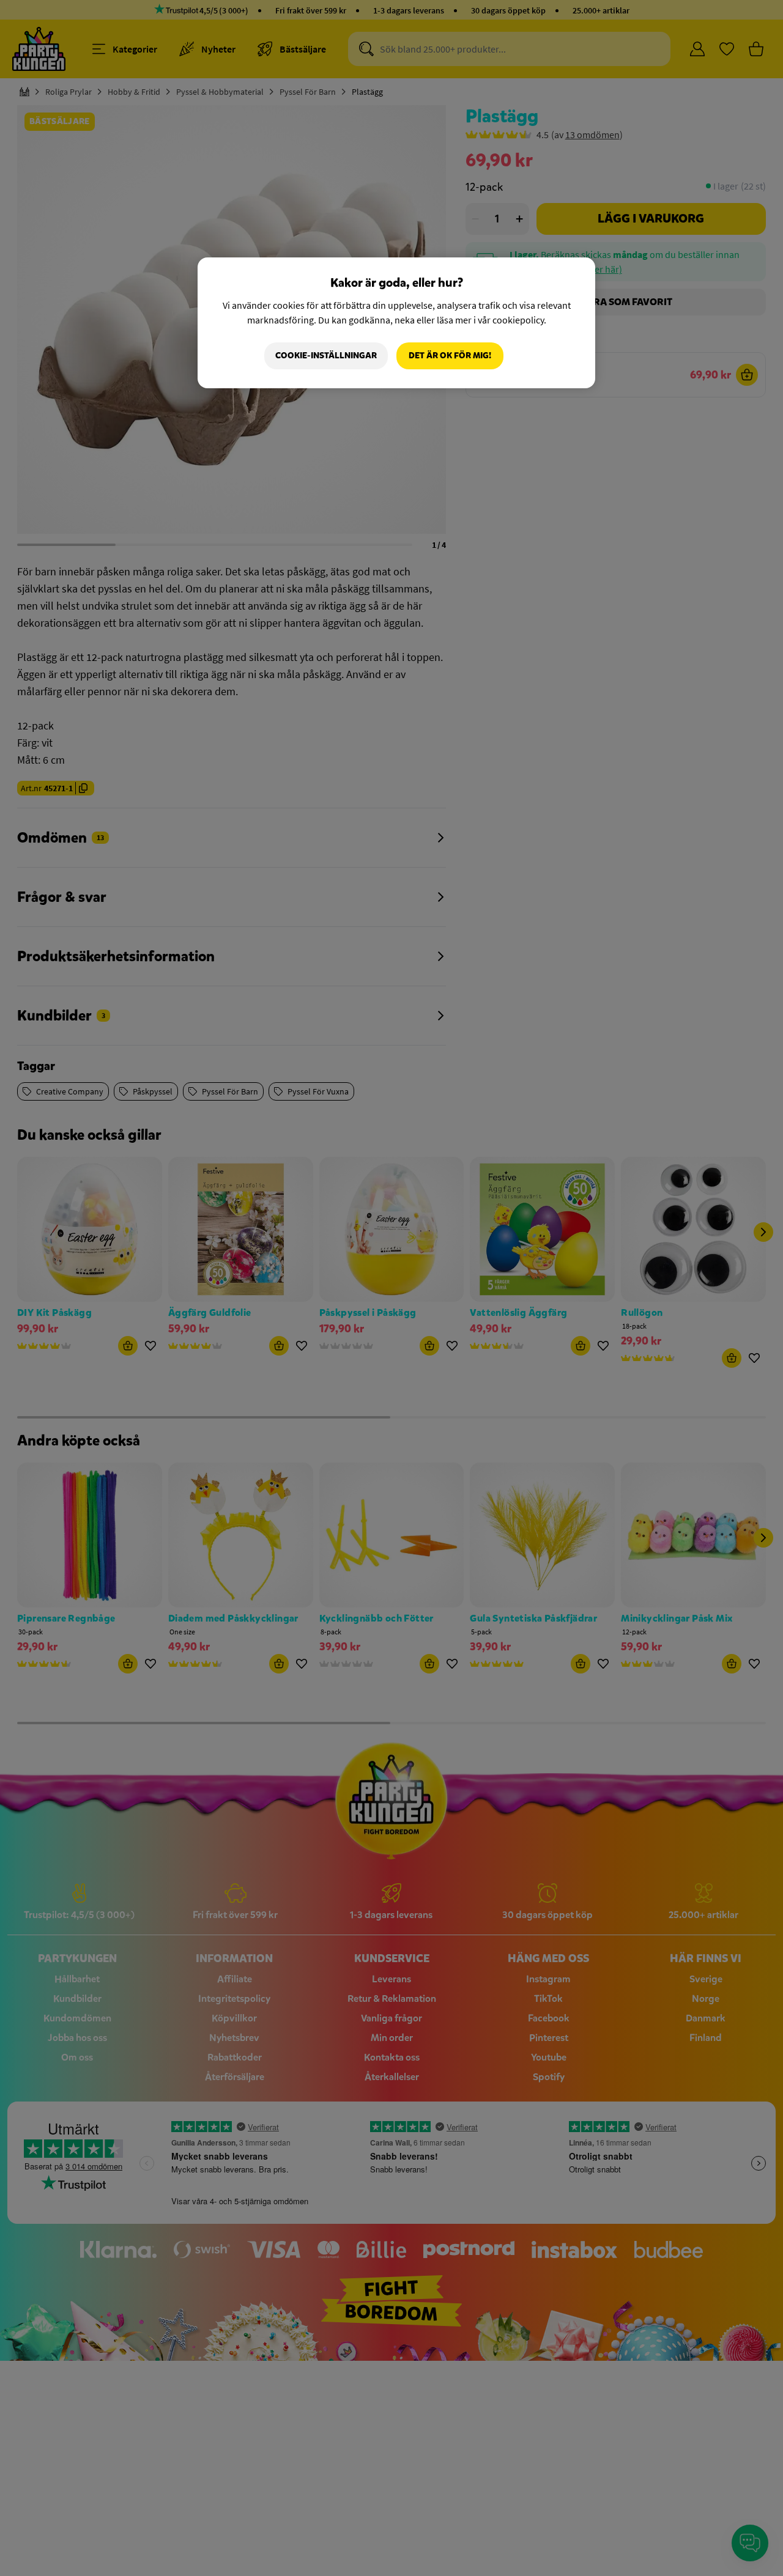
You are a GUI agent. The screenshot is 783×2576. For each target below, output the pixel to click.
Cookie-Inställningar (326, 356)
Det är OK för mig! (450, 356)
